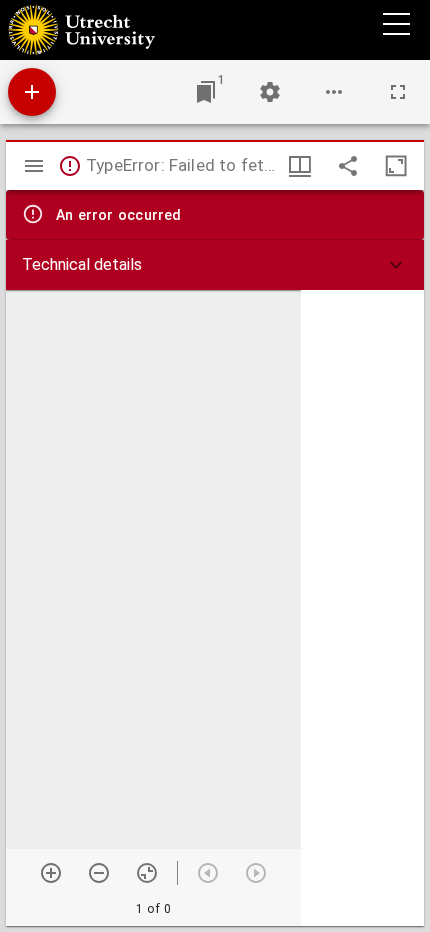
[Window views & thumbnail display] (300, 166)
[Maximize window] (396, 166)
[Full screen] (398, 92)
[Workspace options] (334, 92)
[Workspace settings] (270, 92)
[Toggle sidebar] (34, 166)
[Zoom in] (51, 873)
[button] (215, 265)
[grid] (362, 608)
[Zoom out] (99, 873)
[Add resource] (32, 92)
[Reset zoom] (147, 873)
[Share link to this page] (348, 166)
